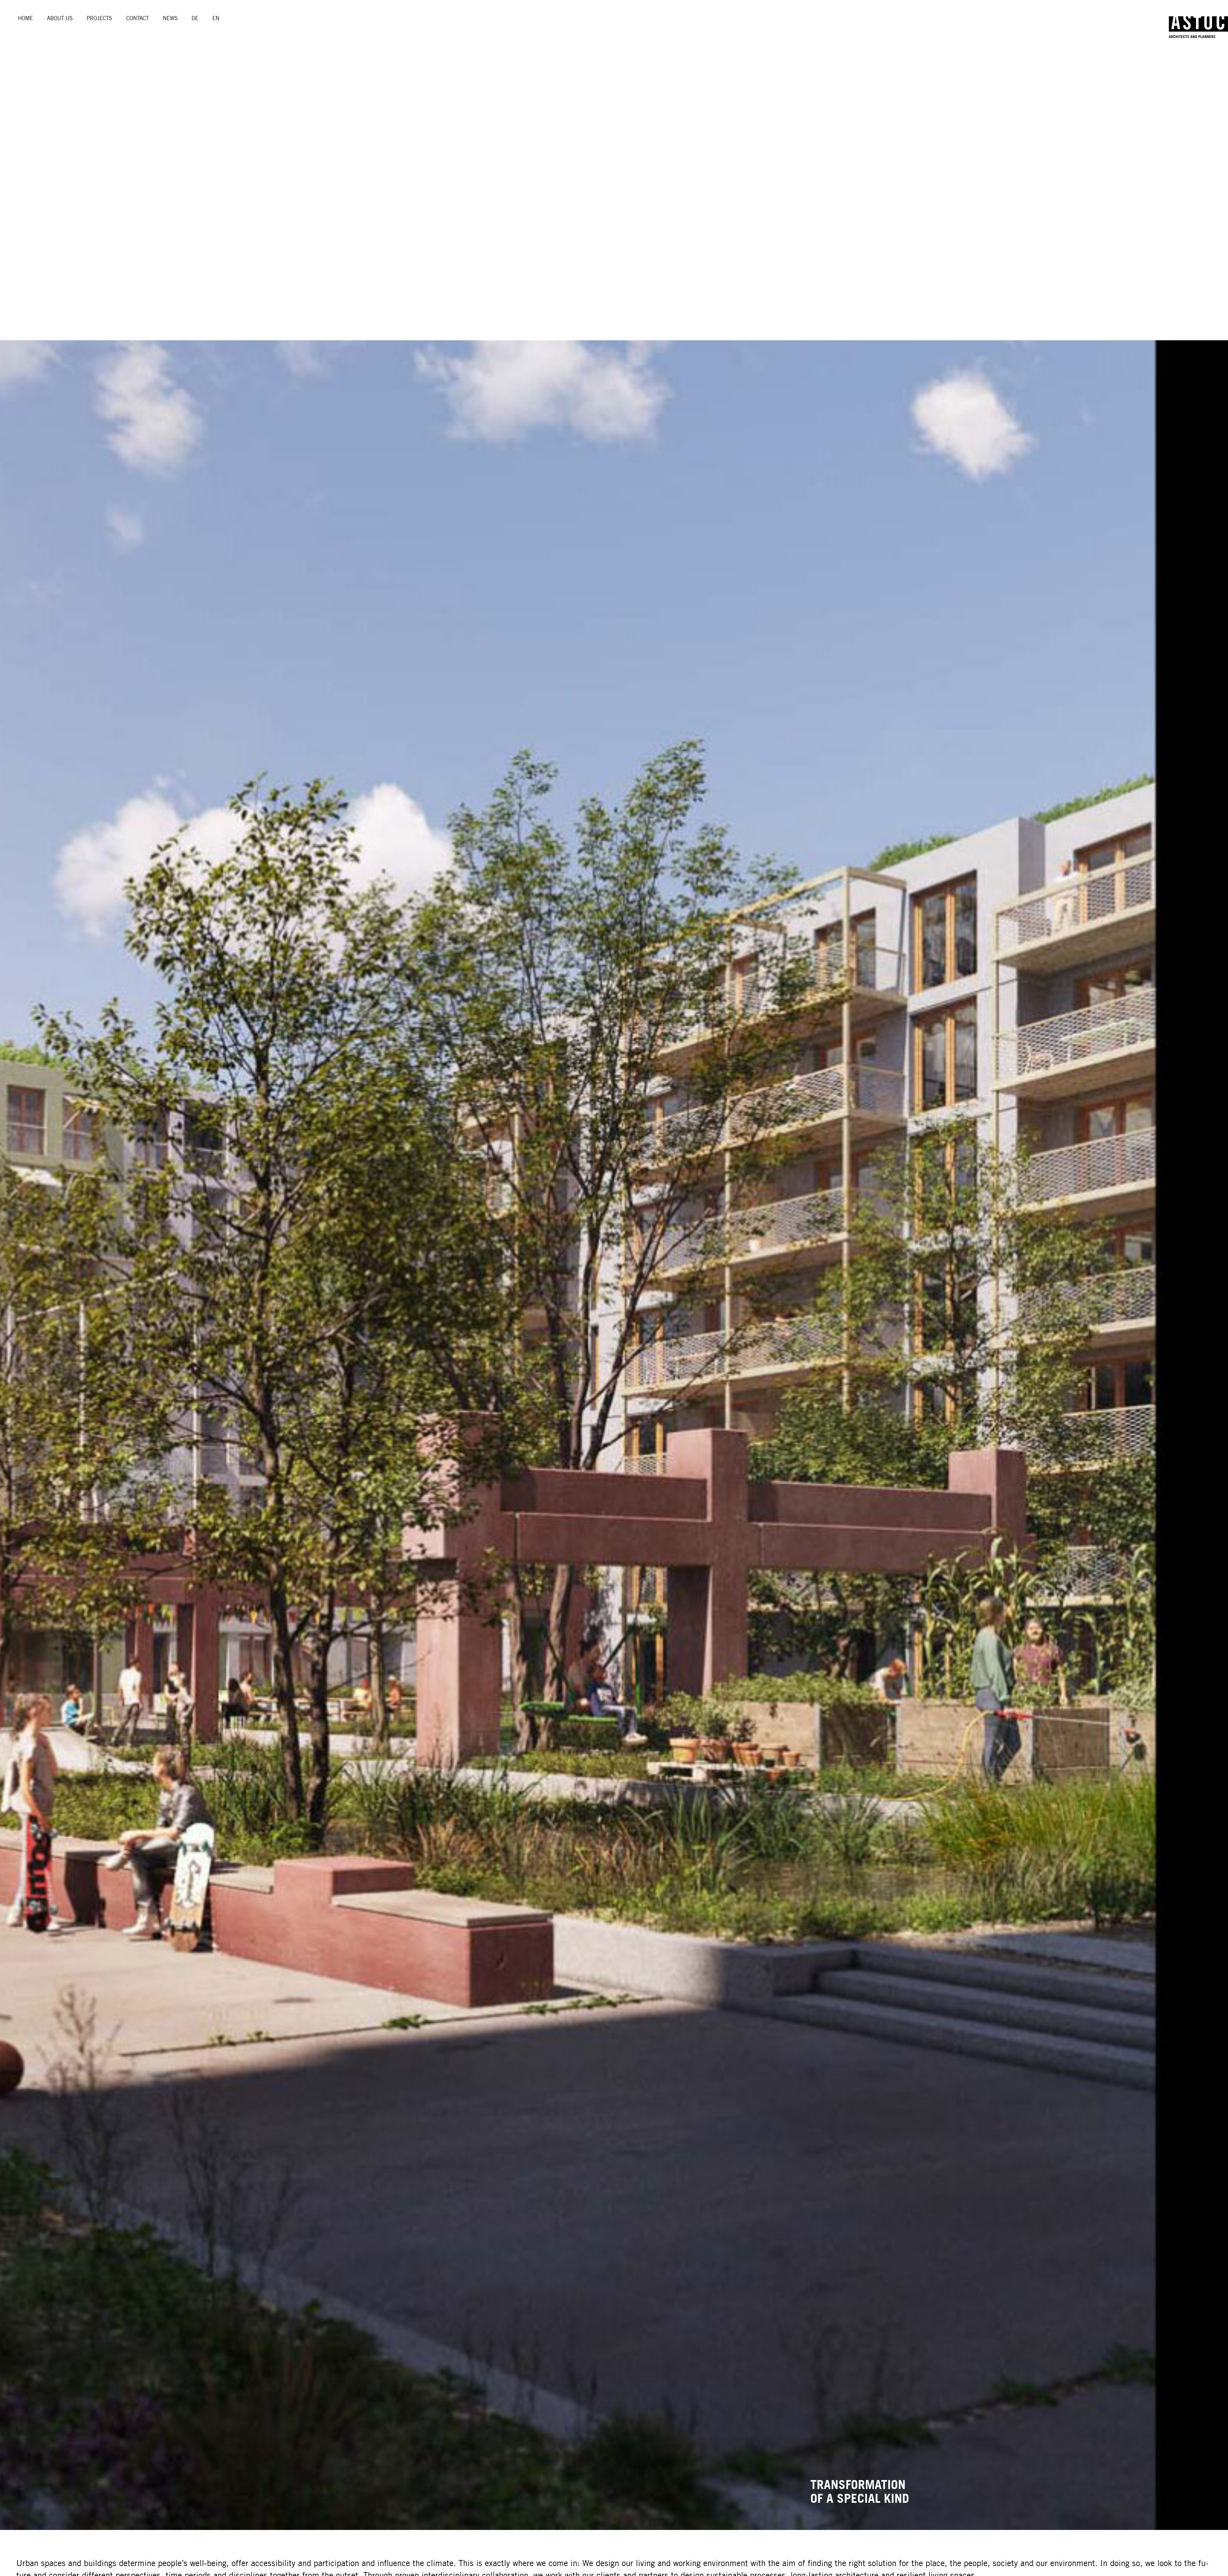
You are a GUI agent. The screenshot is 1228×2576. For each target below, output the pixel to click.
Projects (99, 18)
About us (60, 18)
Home (25, 18)
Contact (138, 18)
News (170, 18)
